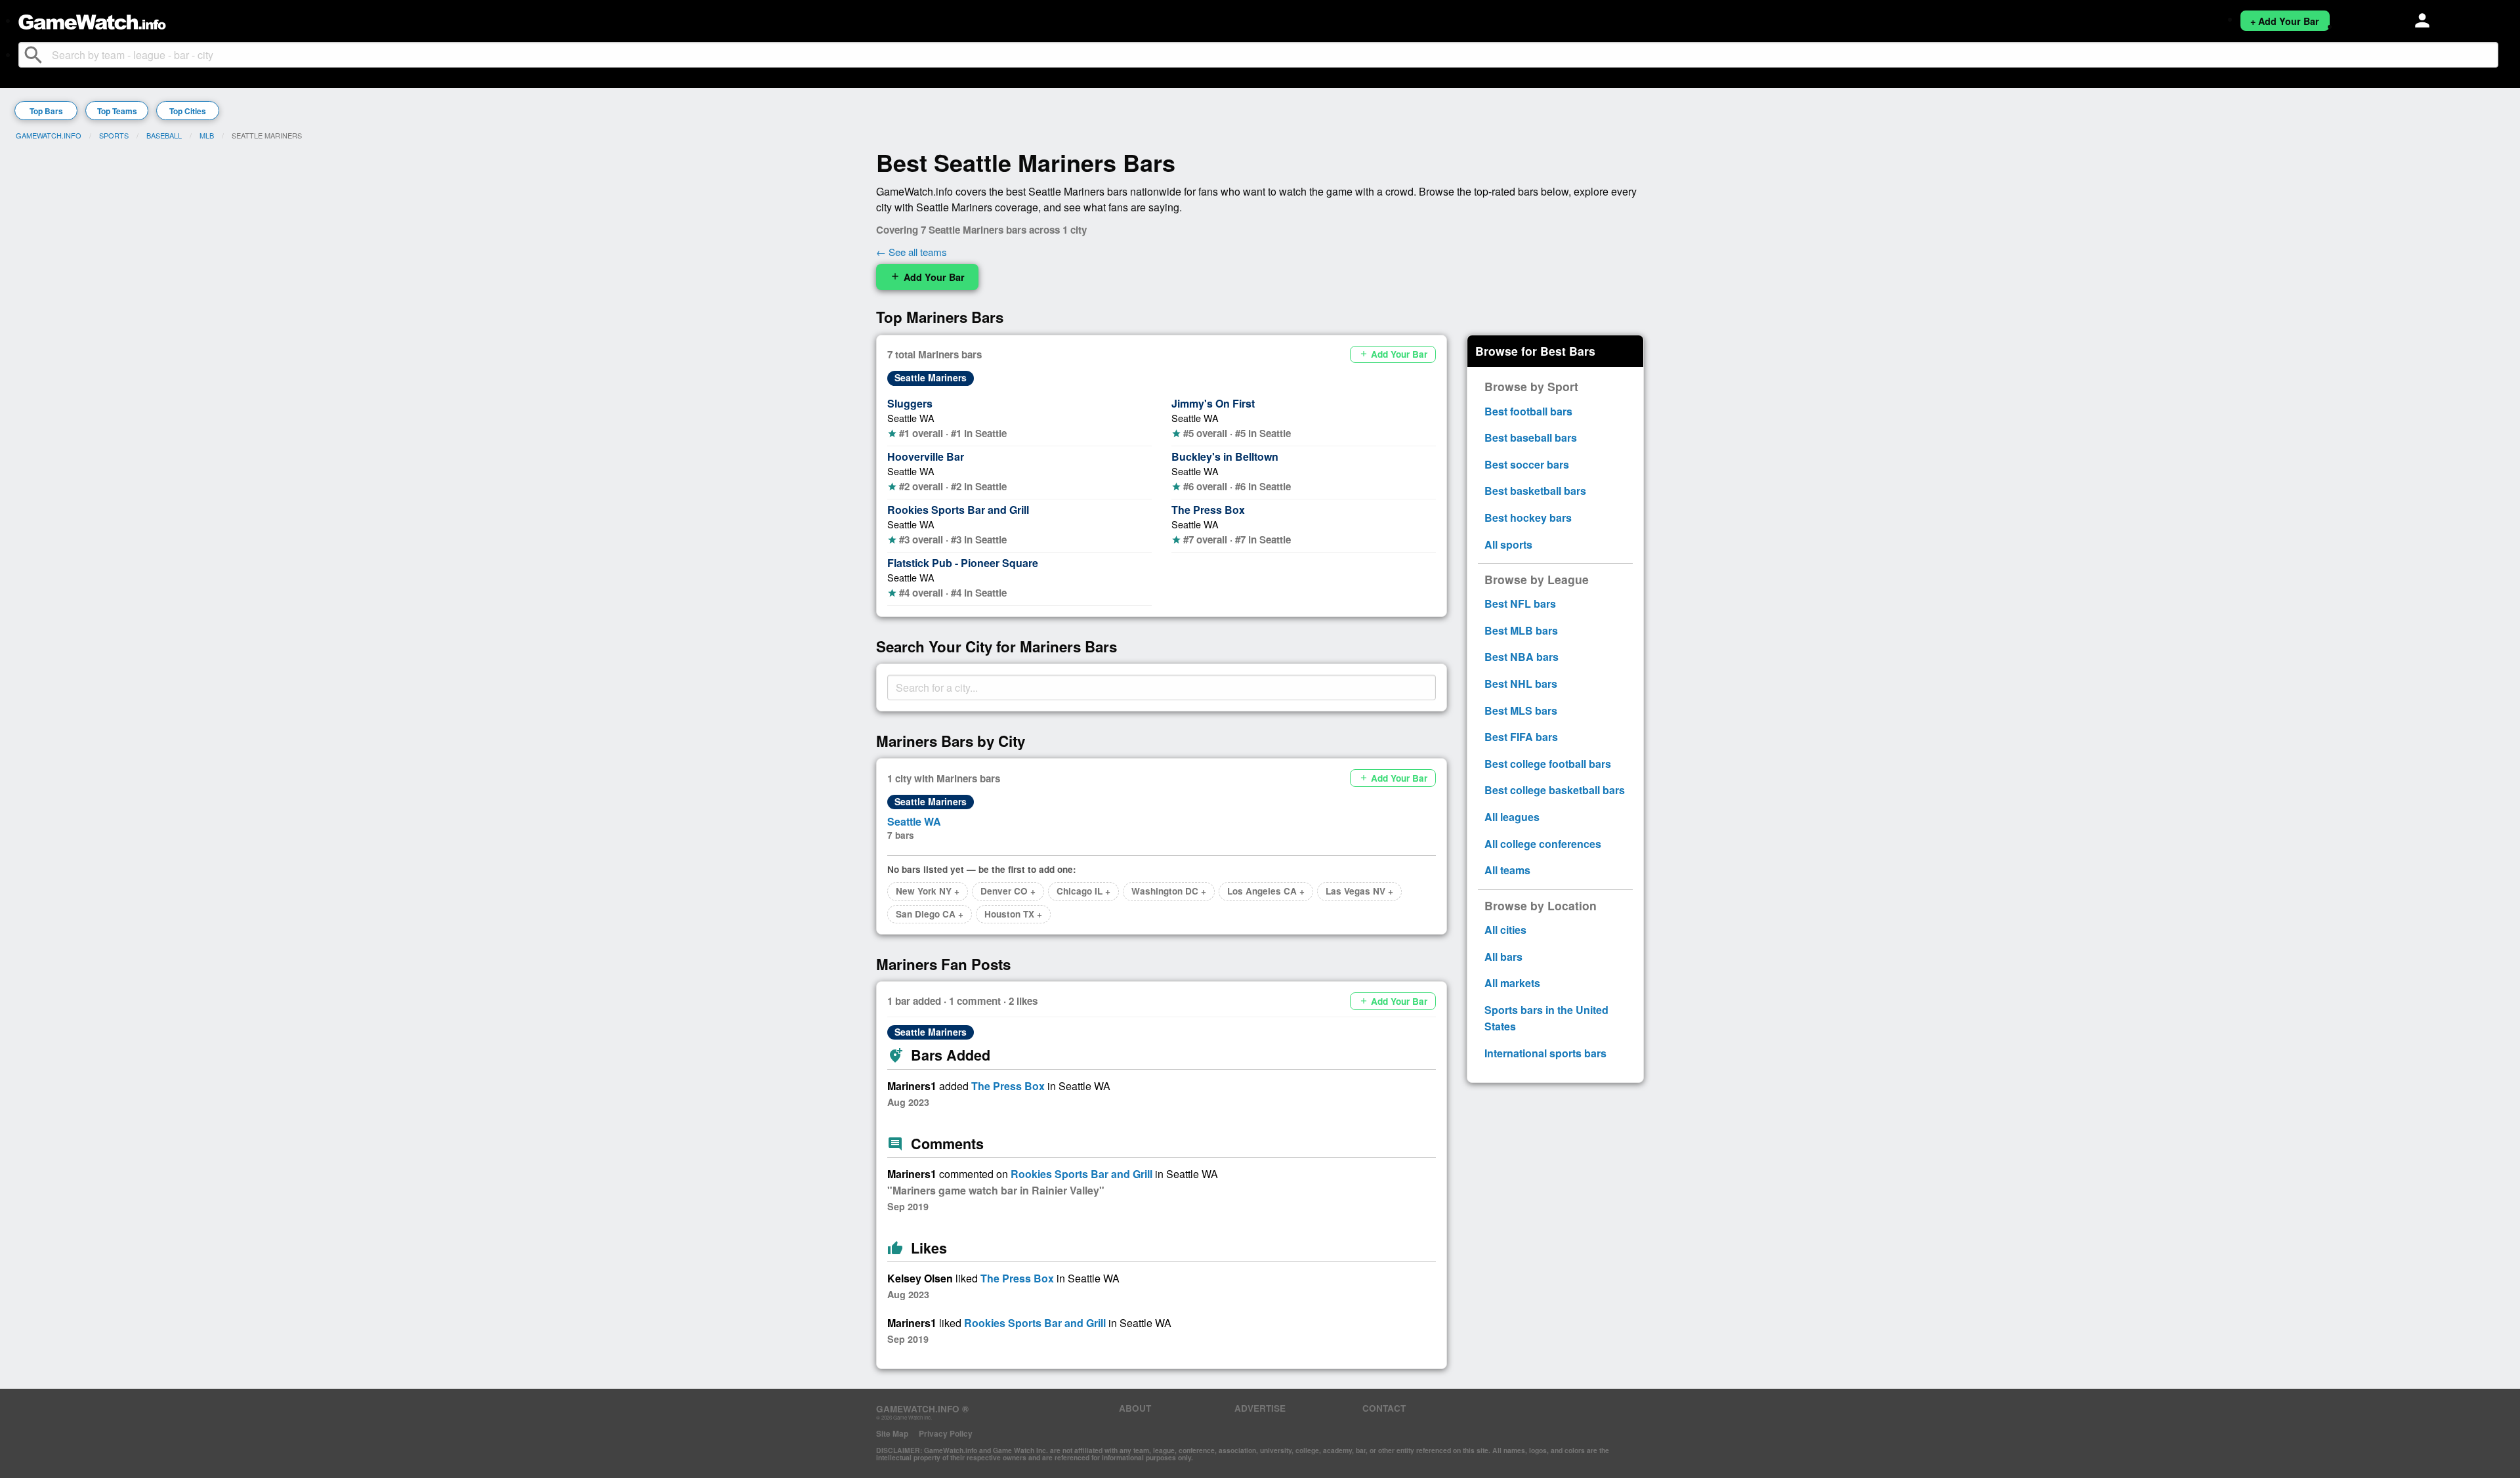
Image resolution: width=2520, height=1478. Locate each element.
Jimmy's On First (1213, 403)
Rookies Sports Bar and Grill (958, 510)
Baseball (164, 135)
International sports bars (1545, 1053)
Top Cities (188, 111)
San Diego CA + (930, 914)
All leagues (1512, 817)
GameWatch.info (49, 135)
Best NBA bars (1522, 657)
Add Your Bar (927, 277)
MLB (207, 135)
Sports (114, 135)
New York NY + (928, 891)
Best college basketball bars (1555, 790)
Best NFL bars (1520, 603)
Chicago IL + (1083, 891)
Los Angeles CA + (1266, 891)
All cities (1505, 930)
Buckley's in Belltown (1225, 456)
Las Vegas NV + (1359, 891)
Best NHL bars (1521, 684)
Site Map (892, 1433)
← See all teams (912, 252)
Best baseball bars (1531, 437)
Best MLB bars (1521, 630)
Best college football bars (1548, 764)
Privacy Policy (946, 1433)
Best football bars (1528, 411)
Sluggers (910, 403)
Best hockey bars (1528, 517)
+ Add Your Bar (2285, 21)
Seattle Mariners (931, 377)
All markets (1512, 983)
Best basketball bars (1535, 491)
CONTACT (1384, 1408)
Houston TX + (1013, 914)
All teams (1507, 870)
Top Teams (117, 111)
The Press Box (1208, 510)
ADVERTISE (1260, 1408)
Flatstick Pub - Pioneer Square (963, 563)
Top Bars (46, 111)
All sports (1508, 544)
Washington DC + (1169, 891)
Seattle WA (911, 418)
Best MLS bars (1521, 710)
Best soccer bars (1527, 464)
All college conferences (1543, 844)
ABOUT (1135, 1408)
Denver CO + (1008, 891)
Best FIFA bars (1521, 737)
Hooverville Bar (926, 456)
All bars (1503, 957)
